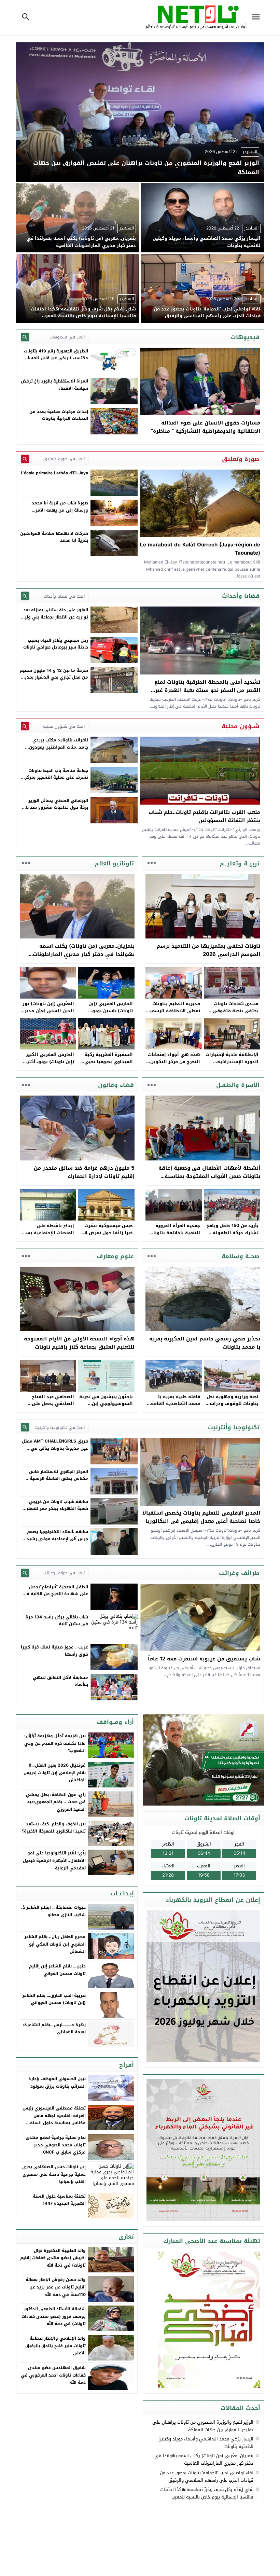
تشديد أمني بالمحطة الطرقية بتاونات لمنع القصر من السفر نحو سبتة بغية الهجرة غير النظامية (207, 690)
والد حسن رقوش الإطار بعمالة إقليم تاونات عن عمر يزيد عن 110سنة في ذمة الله (56, 2287)
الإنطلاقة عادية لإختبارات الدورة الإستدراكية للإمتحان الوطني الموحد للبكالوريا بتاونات (232, 1065)
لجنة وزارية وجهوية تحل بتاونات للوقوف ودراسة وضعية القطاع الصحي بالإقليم (233, 1407)
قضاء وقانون (116, 1085)
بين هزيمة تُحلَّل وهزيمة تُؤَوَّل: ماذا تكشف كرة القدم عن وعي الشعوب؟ (55, 1743)
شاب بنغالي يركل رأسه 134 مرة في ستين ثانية (57, 1620)
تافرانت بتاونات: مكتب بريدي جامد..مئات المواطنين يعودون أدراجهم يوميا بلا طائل (59, 747)
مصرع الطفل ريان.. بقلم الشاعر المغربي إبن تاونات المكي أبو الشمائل (55, 1944)
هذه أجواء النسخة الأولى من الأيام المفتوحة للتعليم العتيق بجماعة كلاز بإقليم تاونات (79, 1343)
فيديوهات (245, 337)
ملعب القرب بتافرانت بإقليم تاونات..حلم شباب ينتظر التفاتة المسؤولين (204, 816)
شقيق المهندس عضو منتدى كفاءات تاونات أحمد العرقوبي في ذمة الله (53, 2375)
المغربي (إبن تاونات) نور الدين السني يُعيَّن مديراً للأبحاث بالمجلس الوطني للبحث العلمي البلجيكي (47, 1014)
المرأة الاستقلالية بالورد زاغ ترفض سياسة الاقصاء (54, 385)
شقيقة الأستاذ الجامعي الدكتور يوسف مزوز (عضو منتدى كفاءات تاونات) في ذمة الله (54, 2316)
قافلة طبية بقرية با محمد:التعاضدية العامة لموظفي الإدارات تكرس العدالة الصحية (174, 1407)
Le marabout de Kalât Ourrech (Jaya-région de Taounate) (200, 549)
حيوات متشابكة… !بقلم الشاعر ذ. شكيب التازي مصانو (53, 1911)
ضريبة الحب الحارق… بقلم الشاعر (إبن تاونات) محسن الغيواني (54, 1999)
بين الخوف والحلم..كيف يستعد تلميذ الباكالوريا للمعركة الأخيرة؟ (54, 1828)
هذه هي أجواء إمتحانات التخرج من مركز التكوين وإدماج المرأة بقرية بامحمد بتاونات (174, 1065)
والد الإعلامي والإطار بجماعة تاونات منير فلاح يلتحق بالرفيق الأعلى (55, 2346)
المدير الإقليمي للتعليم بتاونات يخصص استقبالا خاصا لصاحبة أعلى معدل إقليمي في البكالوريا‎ (201, 1517)
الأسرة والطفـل (238, 1085)
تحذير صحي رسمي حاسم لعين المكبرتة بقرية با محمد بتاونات (205, 1343)
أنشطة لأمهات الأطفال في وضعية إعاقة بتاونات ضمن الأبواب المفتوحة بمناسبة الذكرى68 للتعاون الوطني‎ (209, 1176)
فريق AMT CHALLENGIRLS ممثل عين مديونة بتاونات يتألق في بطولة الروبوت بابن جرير (55, 1448)
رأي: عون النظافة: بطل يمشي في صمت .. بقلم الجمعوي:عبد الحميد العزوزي (56, 1802)
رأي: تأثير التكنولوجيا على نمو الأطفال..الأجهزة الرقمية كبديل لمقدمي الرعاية (54, 1860)
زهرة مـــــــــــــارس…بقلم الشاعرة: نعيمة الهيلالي (54, 2029)
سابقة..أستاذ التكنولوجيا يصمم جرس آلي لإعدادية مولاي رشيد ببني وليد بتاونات (57, 1539)
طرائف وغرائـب (239, 1573)
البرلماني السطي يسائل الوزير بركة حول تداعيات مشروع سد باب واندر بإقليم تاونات (55, 807)
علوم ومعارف (115, 1256)
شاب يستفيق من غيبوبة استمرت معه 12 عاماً (204, 1659)
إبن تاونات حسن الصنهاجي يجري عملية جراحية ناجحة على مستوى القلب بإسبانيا (54, 2174)
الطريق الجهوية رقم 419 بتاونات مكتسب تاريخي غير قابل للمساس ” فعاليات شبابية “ (55, 358)
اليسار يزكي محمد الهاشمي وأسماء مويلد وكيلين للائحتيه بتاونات (206, 2443)
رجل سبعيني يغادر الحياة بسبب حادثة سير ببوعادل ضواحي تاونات (56, 644)
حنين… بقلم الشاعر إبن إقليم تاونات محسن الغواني (57, 1970)
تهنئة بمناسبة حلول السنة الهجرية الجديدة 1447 (59, 2200)
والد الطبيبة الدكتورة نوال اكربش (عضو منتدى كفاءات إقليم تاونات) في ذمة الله (53, 2258)
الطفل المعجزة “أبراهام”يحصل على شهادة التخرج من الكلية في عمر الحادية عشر (55, 1594)
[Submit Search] (25, 337)
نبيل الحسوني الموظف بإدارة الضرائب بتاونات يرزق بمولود (57, 2083)
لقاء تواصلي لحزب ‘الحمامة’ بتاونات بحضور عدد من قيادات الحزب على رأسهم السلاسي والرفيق (207, 2476)
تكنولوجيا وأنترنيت (234, 1427)
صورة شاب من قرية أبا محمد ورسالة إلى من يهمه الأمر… (60, 506)
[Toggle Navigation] (257, 18)
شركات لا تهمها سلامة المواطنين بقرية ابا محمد (54, 537)
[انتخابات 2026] (204, 1760)
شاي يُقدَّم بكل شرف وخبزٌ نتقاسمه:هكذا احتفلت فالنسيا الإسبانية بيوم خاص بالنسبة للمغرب (207, 2493)
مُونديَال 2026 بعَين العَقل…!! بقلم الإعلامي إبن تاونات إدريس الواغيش (55, 1773)
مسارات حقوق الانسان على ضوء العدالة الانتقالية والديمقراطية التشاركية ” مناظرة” (206, 427)
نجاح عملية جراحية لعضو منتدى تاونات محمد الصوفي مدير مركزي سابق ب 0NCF (56, 2145)
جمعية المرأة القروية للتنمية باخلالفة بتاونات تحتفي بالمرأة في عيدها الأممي (174, 1236)
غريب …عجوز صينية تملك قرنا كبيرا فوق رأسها (54, 1651)
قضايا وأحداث (241, 596)
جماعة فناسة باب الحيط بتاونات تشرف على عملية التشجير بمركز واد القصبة (57, 777)
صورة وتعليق (241, 459)
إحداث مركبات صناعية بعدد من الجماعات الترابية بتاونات (59, 415)
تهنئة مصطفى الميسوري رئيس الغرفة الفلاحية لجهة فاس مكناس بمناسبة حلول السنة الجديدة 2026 (54, 2119)
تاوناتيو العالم (114, 863)
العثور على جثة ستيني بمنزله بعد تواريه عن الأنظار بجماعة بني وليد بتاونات (55, 617)
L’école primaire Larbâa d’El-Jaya (54, 473)
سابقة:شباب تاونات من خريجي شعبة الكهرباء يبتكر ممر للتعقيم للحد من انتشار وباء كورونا (56, 1509)
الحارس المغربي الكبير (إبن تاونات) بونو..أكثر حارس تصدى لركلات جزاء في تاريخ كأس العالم (48, 1065)
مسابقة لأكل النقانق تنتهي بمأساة (60, 1681)
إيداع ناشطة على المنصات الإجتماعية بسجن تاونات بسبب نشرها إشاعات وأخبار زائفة (47, 1236)
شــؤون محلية (241, 726)
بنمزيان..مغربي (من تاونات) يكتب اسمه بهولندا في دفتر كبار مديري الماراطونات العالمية (84, 954)
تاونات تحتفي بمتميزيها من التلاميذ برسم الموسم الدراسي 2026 (208, 950)
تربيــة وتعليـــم (240, 863)
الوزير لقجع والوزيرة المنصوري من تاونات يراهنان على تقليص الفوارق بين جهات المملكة (203, 2426)
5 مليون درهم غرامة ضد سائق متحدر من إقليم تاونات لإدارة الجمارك (84, 1172)
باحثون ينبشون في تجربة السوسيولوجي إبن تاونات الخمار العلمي (106, 1404)
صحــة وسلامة (241, 1256)
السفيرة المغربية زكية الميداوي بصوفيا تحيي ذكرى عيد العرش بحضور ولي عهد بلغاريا (107, 1065)
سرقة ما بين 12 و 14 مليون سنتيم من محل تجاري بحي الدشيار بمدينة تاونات (54, 677)
